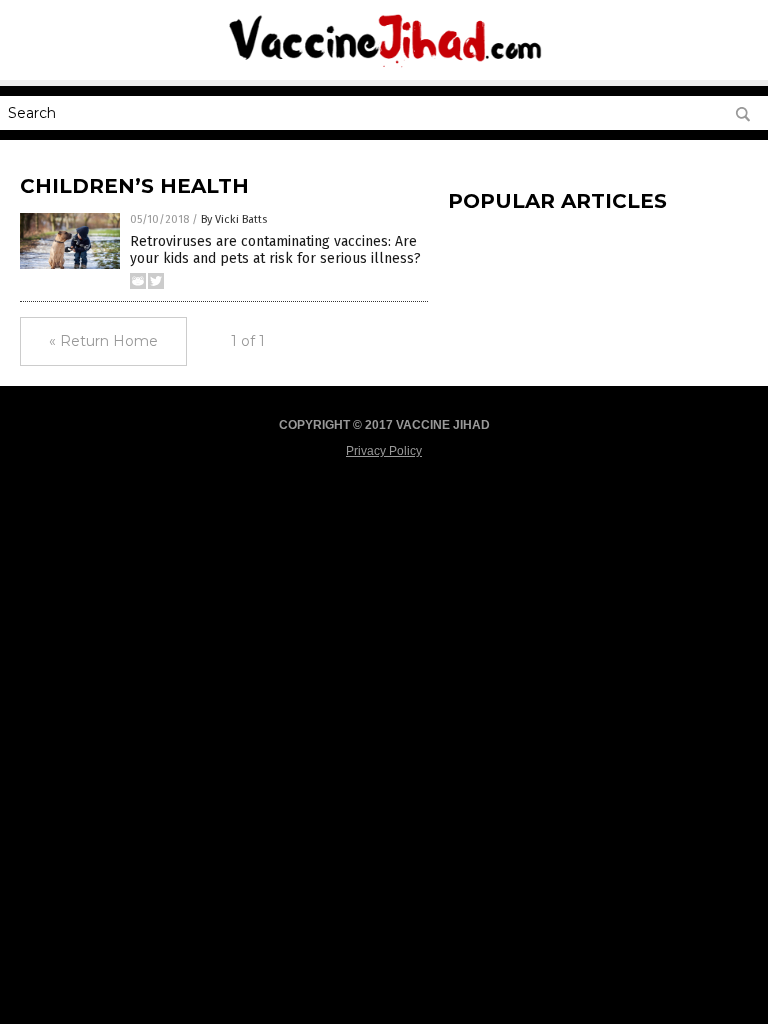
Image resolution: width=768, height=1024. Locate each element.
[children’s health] (384, 66)
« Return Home (103, 341)
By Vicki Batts (234, 219)
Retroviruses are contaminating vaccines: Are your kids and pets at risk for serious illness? (275, 250)
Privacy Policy (384, 451)
